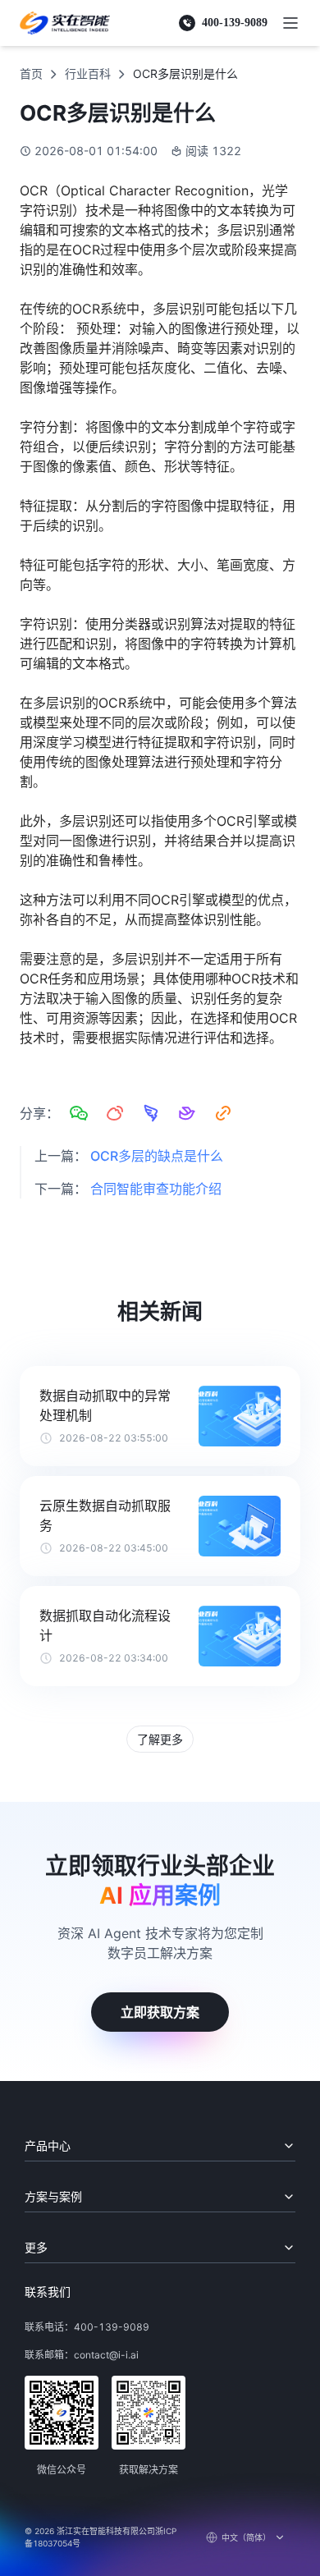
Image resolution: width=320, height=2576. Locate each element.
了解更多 (160, 1739)
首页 (31, 73)
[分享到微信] (79, 1113)
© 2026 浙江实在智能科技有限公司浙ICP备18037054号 (101, 2537)
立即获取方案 (160, 2012)
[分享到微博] (115, 1113)
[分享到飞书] (187, 1113)
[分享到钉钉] (151, 1113)
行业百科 (88, 73)
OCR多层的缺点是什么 (157, 1156)
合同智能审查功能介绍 (156, 1189)
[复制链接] (223, 1113)
